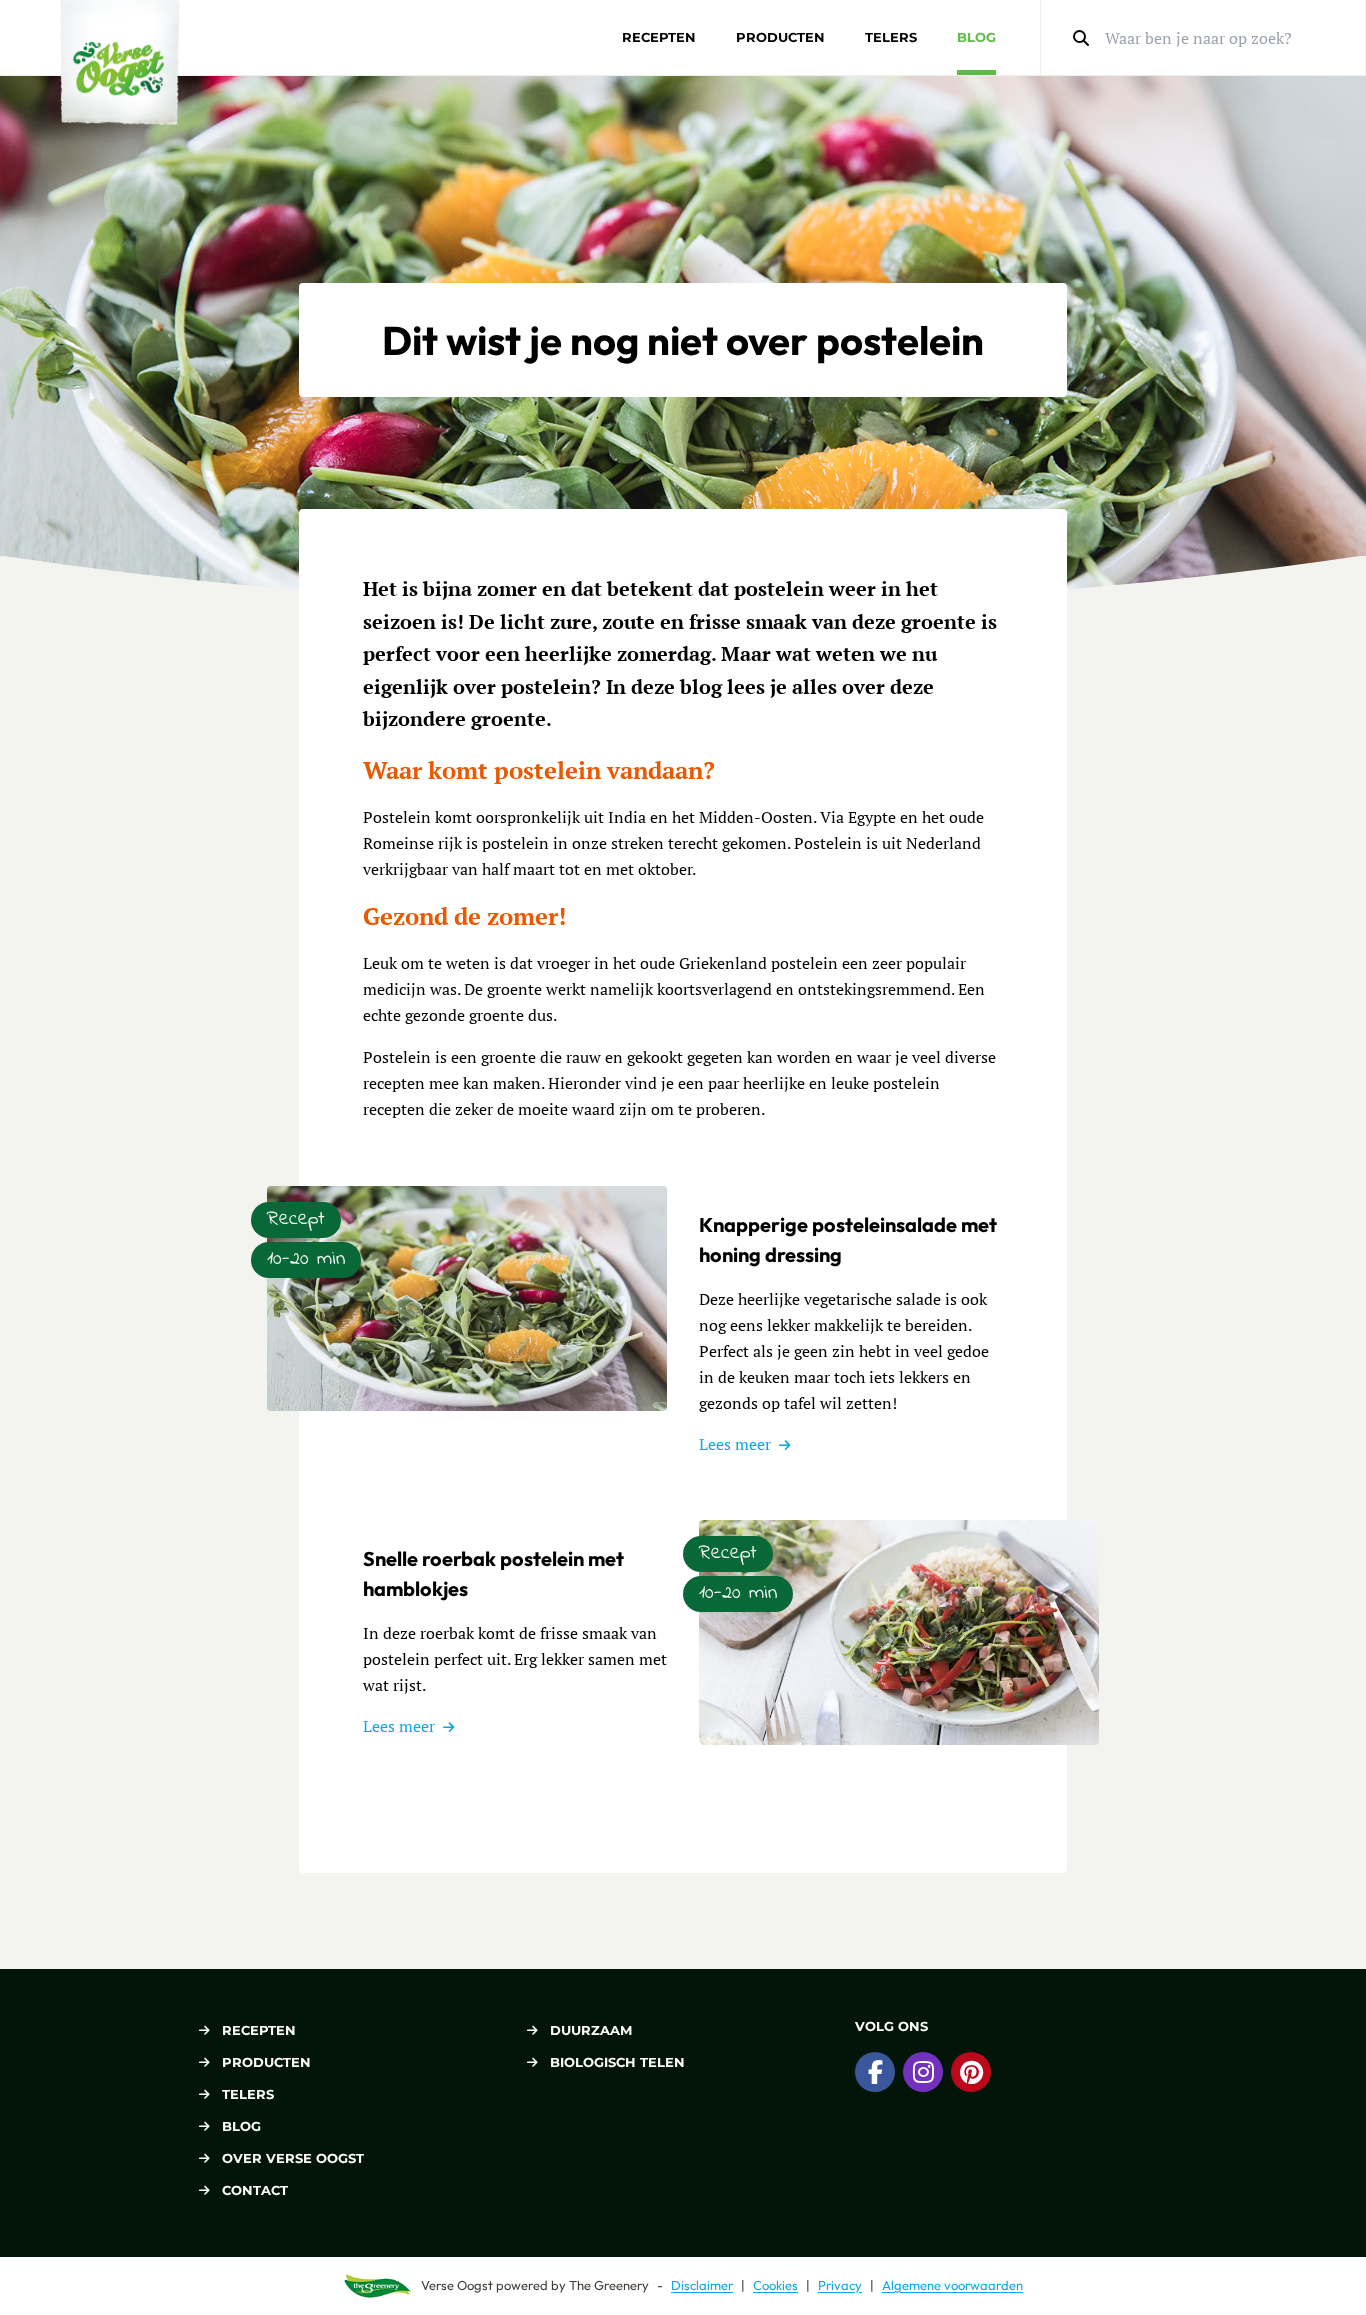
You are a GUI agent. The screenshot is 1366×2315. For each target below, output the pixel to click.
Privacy (840, 2285)
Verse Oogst (457, 2285)
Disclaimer (702, 2285)
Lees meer (735, 1444)
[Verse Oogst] (120, 62)
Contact (255, 2190)
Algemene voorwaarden (952, 2285)
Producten (780, 37)
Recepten (659, 37)
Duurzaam (591, 2030)
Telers (891, 37)
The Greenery (609, 2285)
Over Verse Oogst (293, 2158)
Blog (976, 37)
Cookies (775, 2285)
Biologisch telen (617, 2062)
